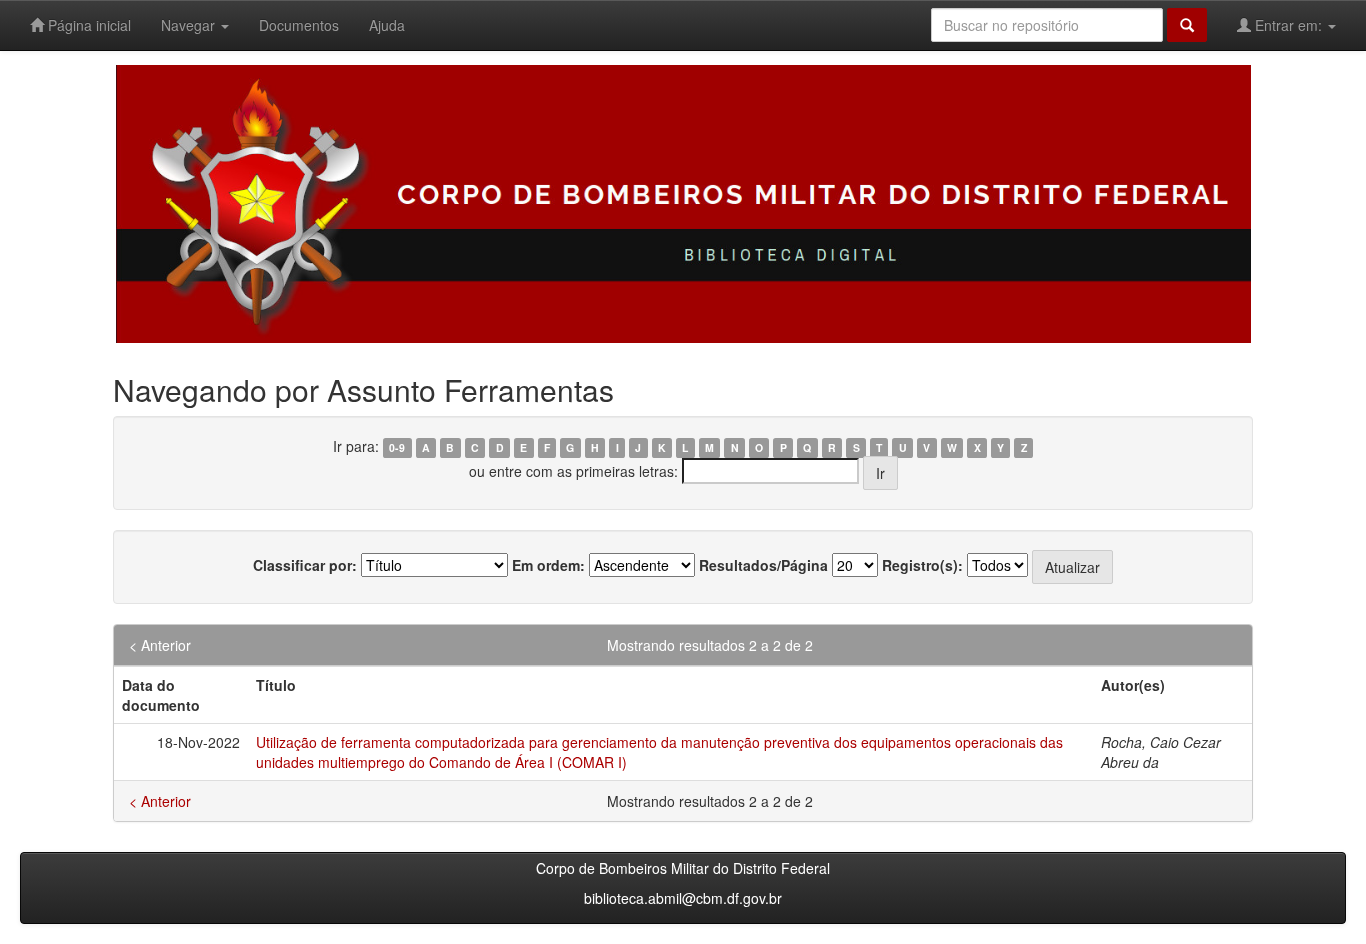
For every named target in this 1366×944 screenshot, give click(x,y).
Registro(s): (922, 565)
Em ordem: (548, 565)
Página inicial (87, 25)
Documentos (299, 25)
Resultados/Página (763, 565)
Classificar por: (305, 565)
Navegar (190, 25)
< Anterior (160, 645)
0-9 (397, 447)
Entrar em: (1288, 25)
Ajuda (387, 25)
